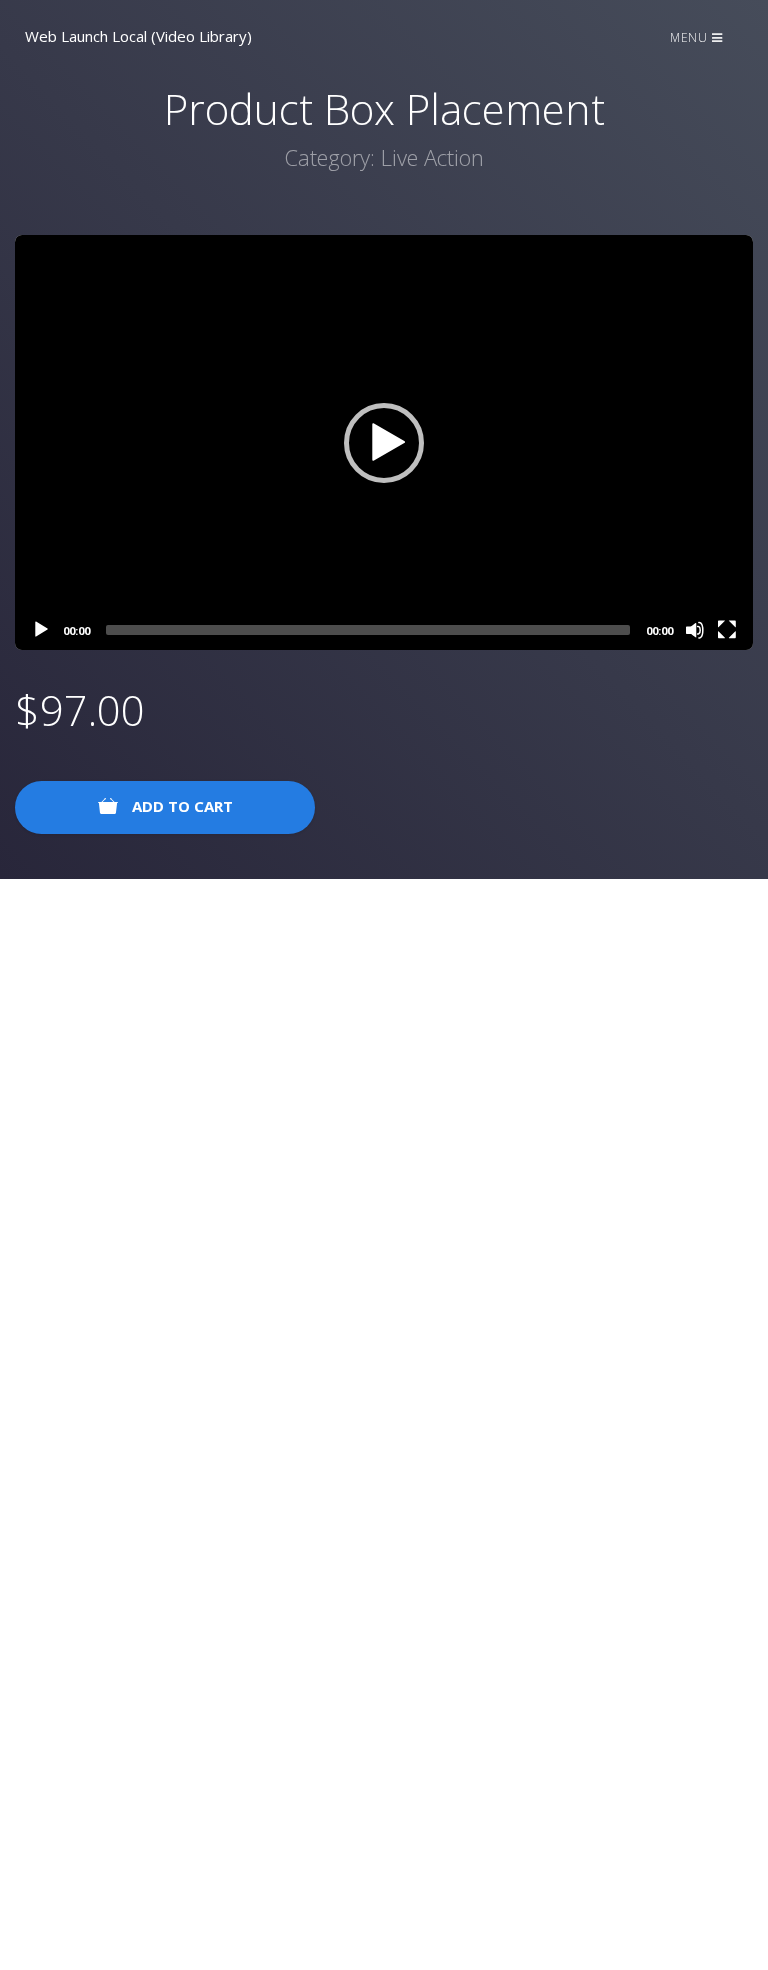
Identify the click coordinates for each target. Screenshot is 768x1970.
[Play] (41, 630)
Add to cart (180, 806)
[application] (384, 442)
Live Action (432, 157)
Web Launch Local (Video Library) (138, 36)
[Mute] (695, 630)
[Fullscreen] (727, 630)
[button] (384, 443)
